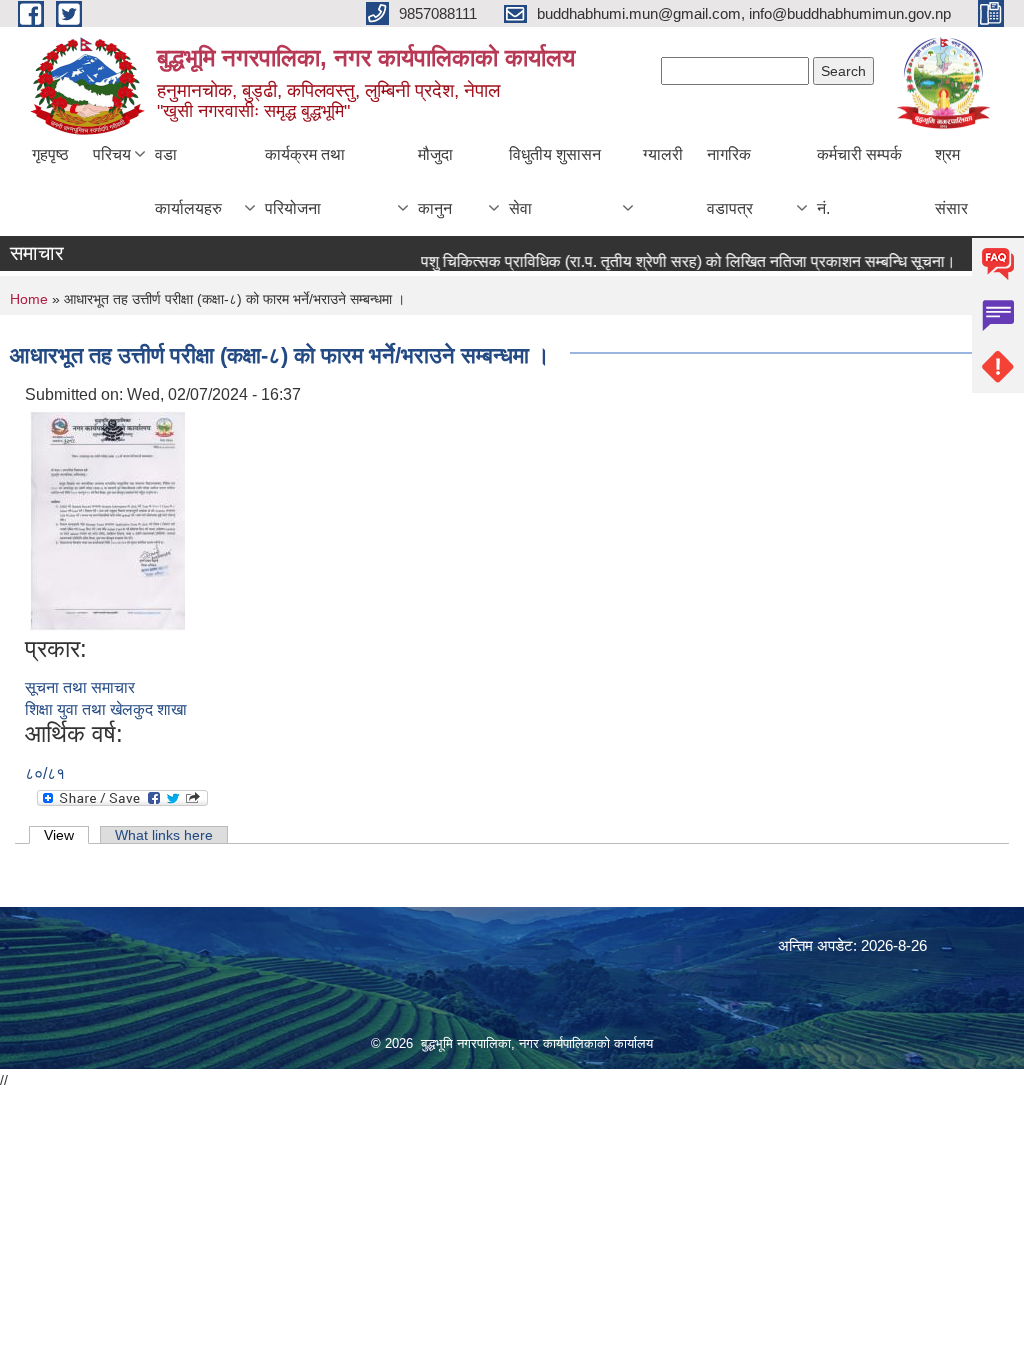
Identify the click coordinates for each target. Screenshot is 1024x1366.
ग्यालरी (663, 154)
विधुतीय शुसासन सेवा (555, 181)
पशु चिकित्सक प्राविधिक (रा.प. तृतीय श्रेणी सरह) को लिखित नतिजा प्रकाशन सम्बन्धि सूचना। (674, 261)
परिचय (112, 154)
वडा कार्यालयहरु (188, 181)
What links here (164, 835)
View (66, 835)
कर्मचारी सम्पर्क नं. (859, 181)
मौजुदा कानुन (435, 181)
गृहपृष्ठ (50, 154)
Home (29, 299)
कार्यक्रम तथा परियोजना (305, 181)
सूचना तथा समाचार (80, 687)
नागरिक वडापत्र (730, 181)
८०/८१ (45, 773)
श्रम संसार (951, 181)
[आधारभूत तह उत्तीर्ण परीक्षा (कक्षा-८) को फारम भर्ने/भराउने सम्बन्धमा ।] (107, 519)
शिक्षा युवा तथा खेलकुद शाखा (106, 709)
